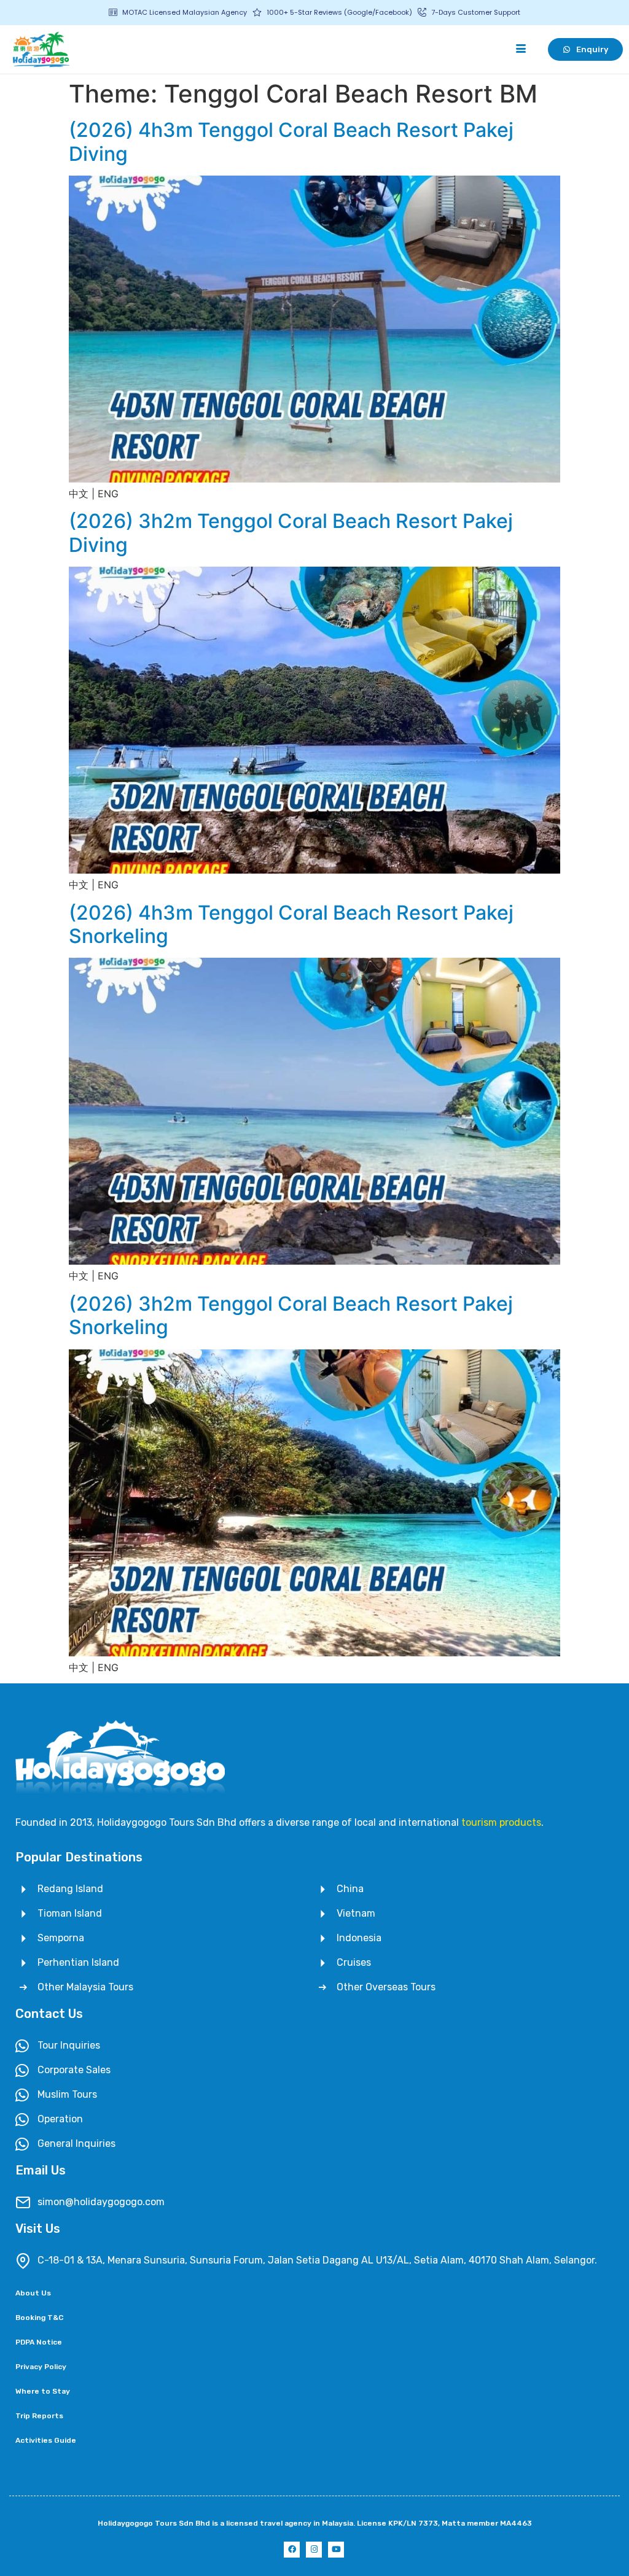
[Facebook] (292, 2550)
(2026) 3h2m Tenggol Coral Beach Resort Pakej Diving (291, 533)
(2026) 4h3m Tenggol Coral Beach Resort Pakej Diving (291, 142)
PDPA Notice (39, 2342)
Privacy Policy (41, 2367)
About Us (33, 2293)
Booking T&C (39, 2318)
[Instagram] (314, 2550)
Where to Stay (43, 2391)
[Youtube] (336, 2550)
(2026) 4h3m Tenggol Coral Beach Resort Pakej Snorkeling (291, 924)
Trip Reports (39, 2416)
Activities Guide (46, 2440)
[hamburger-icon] (521, 49)
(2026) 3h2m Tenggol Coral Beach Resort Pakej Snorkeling (291, 1315)
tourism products (501, 1822)
